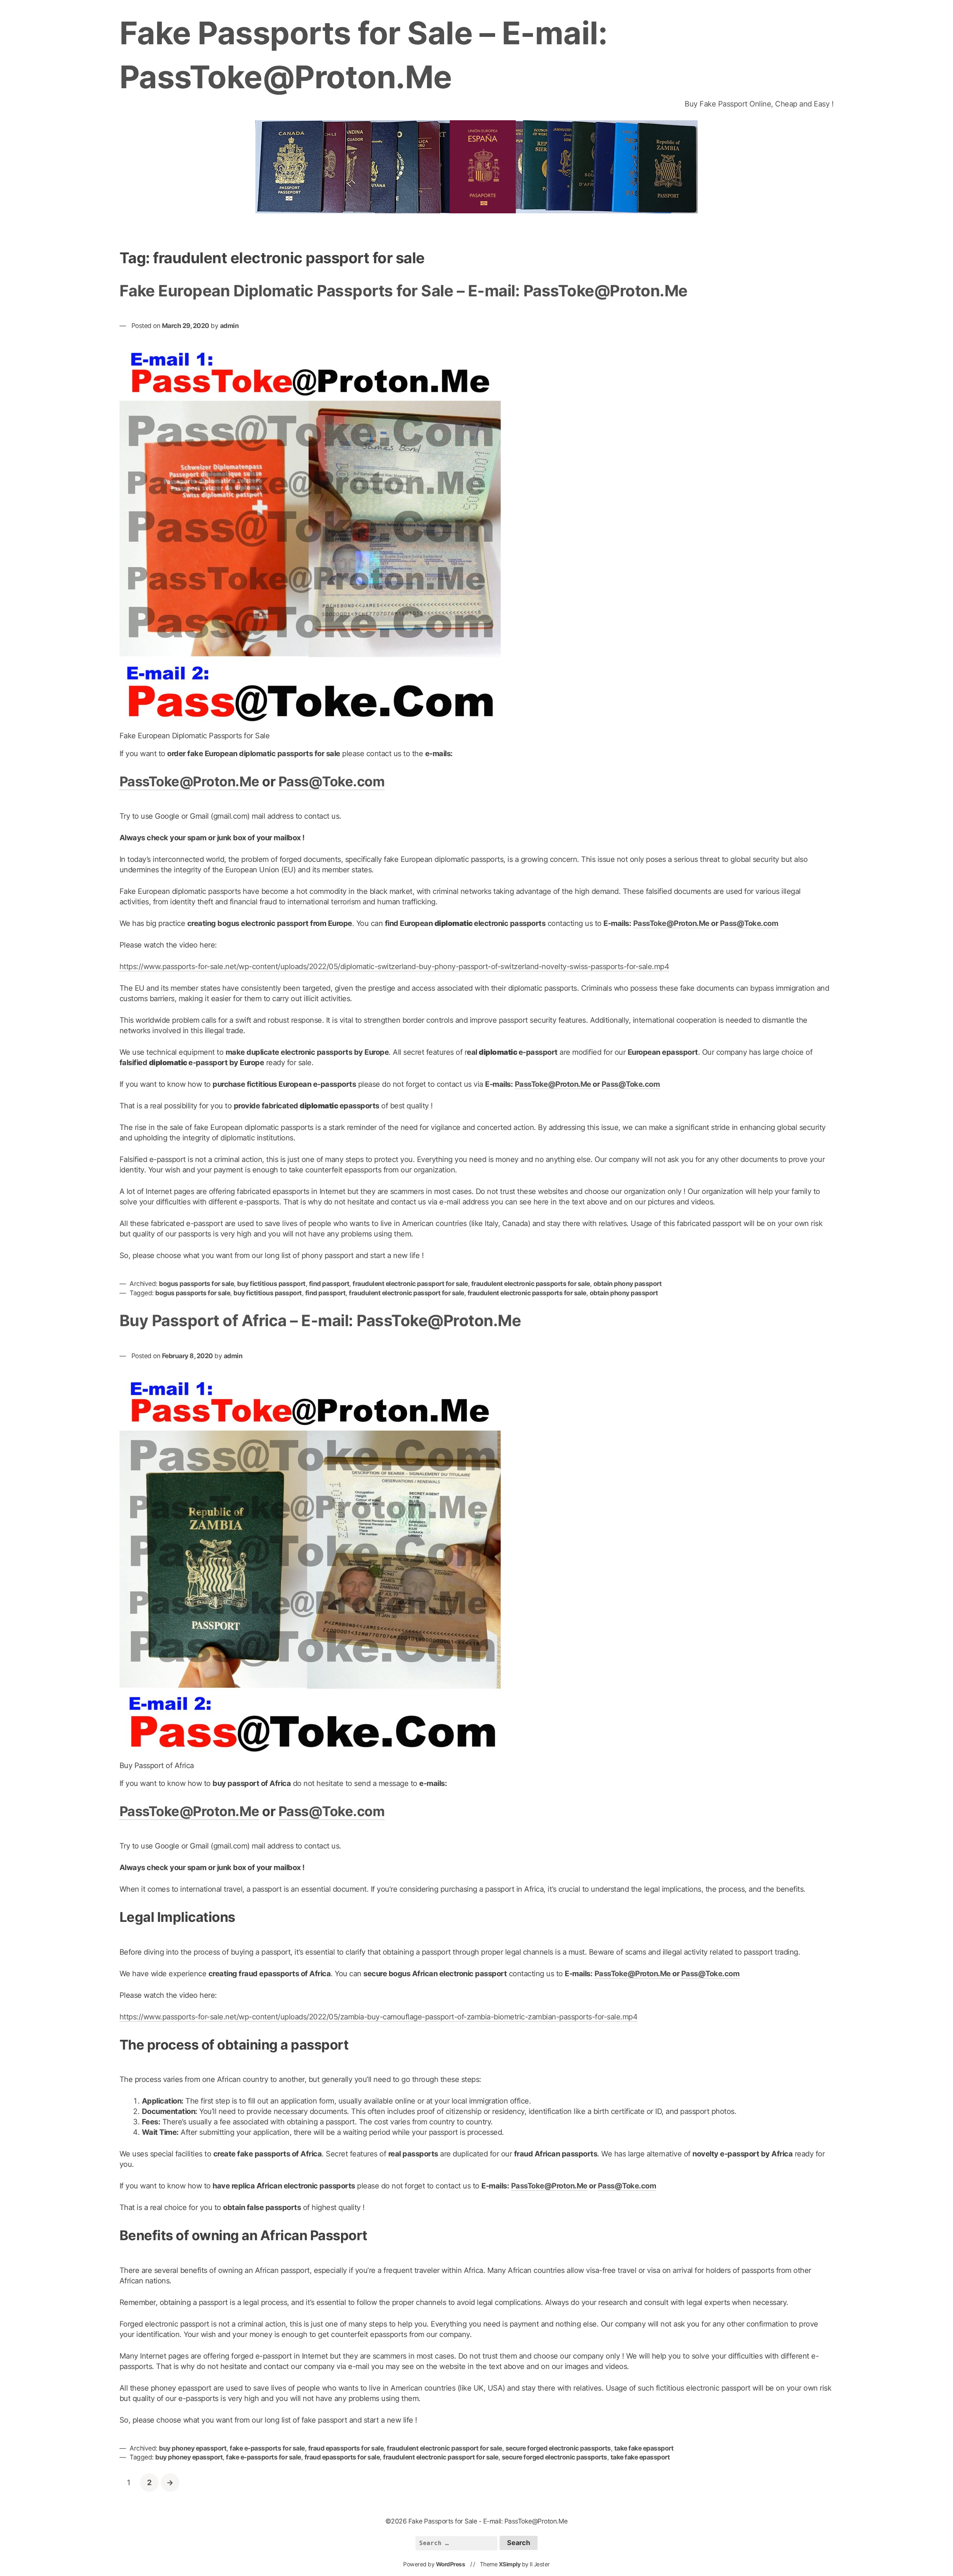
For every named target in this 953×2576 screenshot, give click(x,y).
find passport (329, 1284)
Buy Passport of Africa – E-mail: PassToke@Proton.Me (320, 1320)
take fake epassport (644, 2448)
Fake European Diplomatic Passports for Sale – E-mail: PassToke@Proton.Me (404, 291)
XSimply (510, 2564)
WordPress (451, 2564)
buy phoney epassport (193, 2448)
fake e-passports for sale (267, 2448)
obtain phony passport (628, 1284)
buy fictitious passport (271, 1284)
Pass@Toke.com (332, 781)
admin (230, 326)
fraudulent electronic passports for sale (531, 1284)
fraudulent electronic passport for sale (410, 1284)
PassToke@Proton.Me (189, 781)
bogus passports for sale (196, 1284)
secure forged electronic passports (558, 2448)
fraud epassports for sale (346, 2448)
